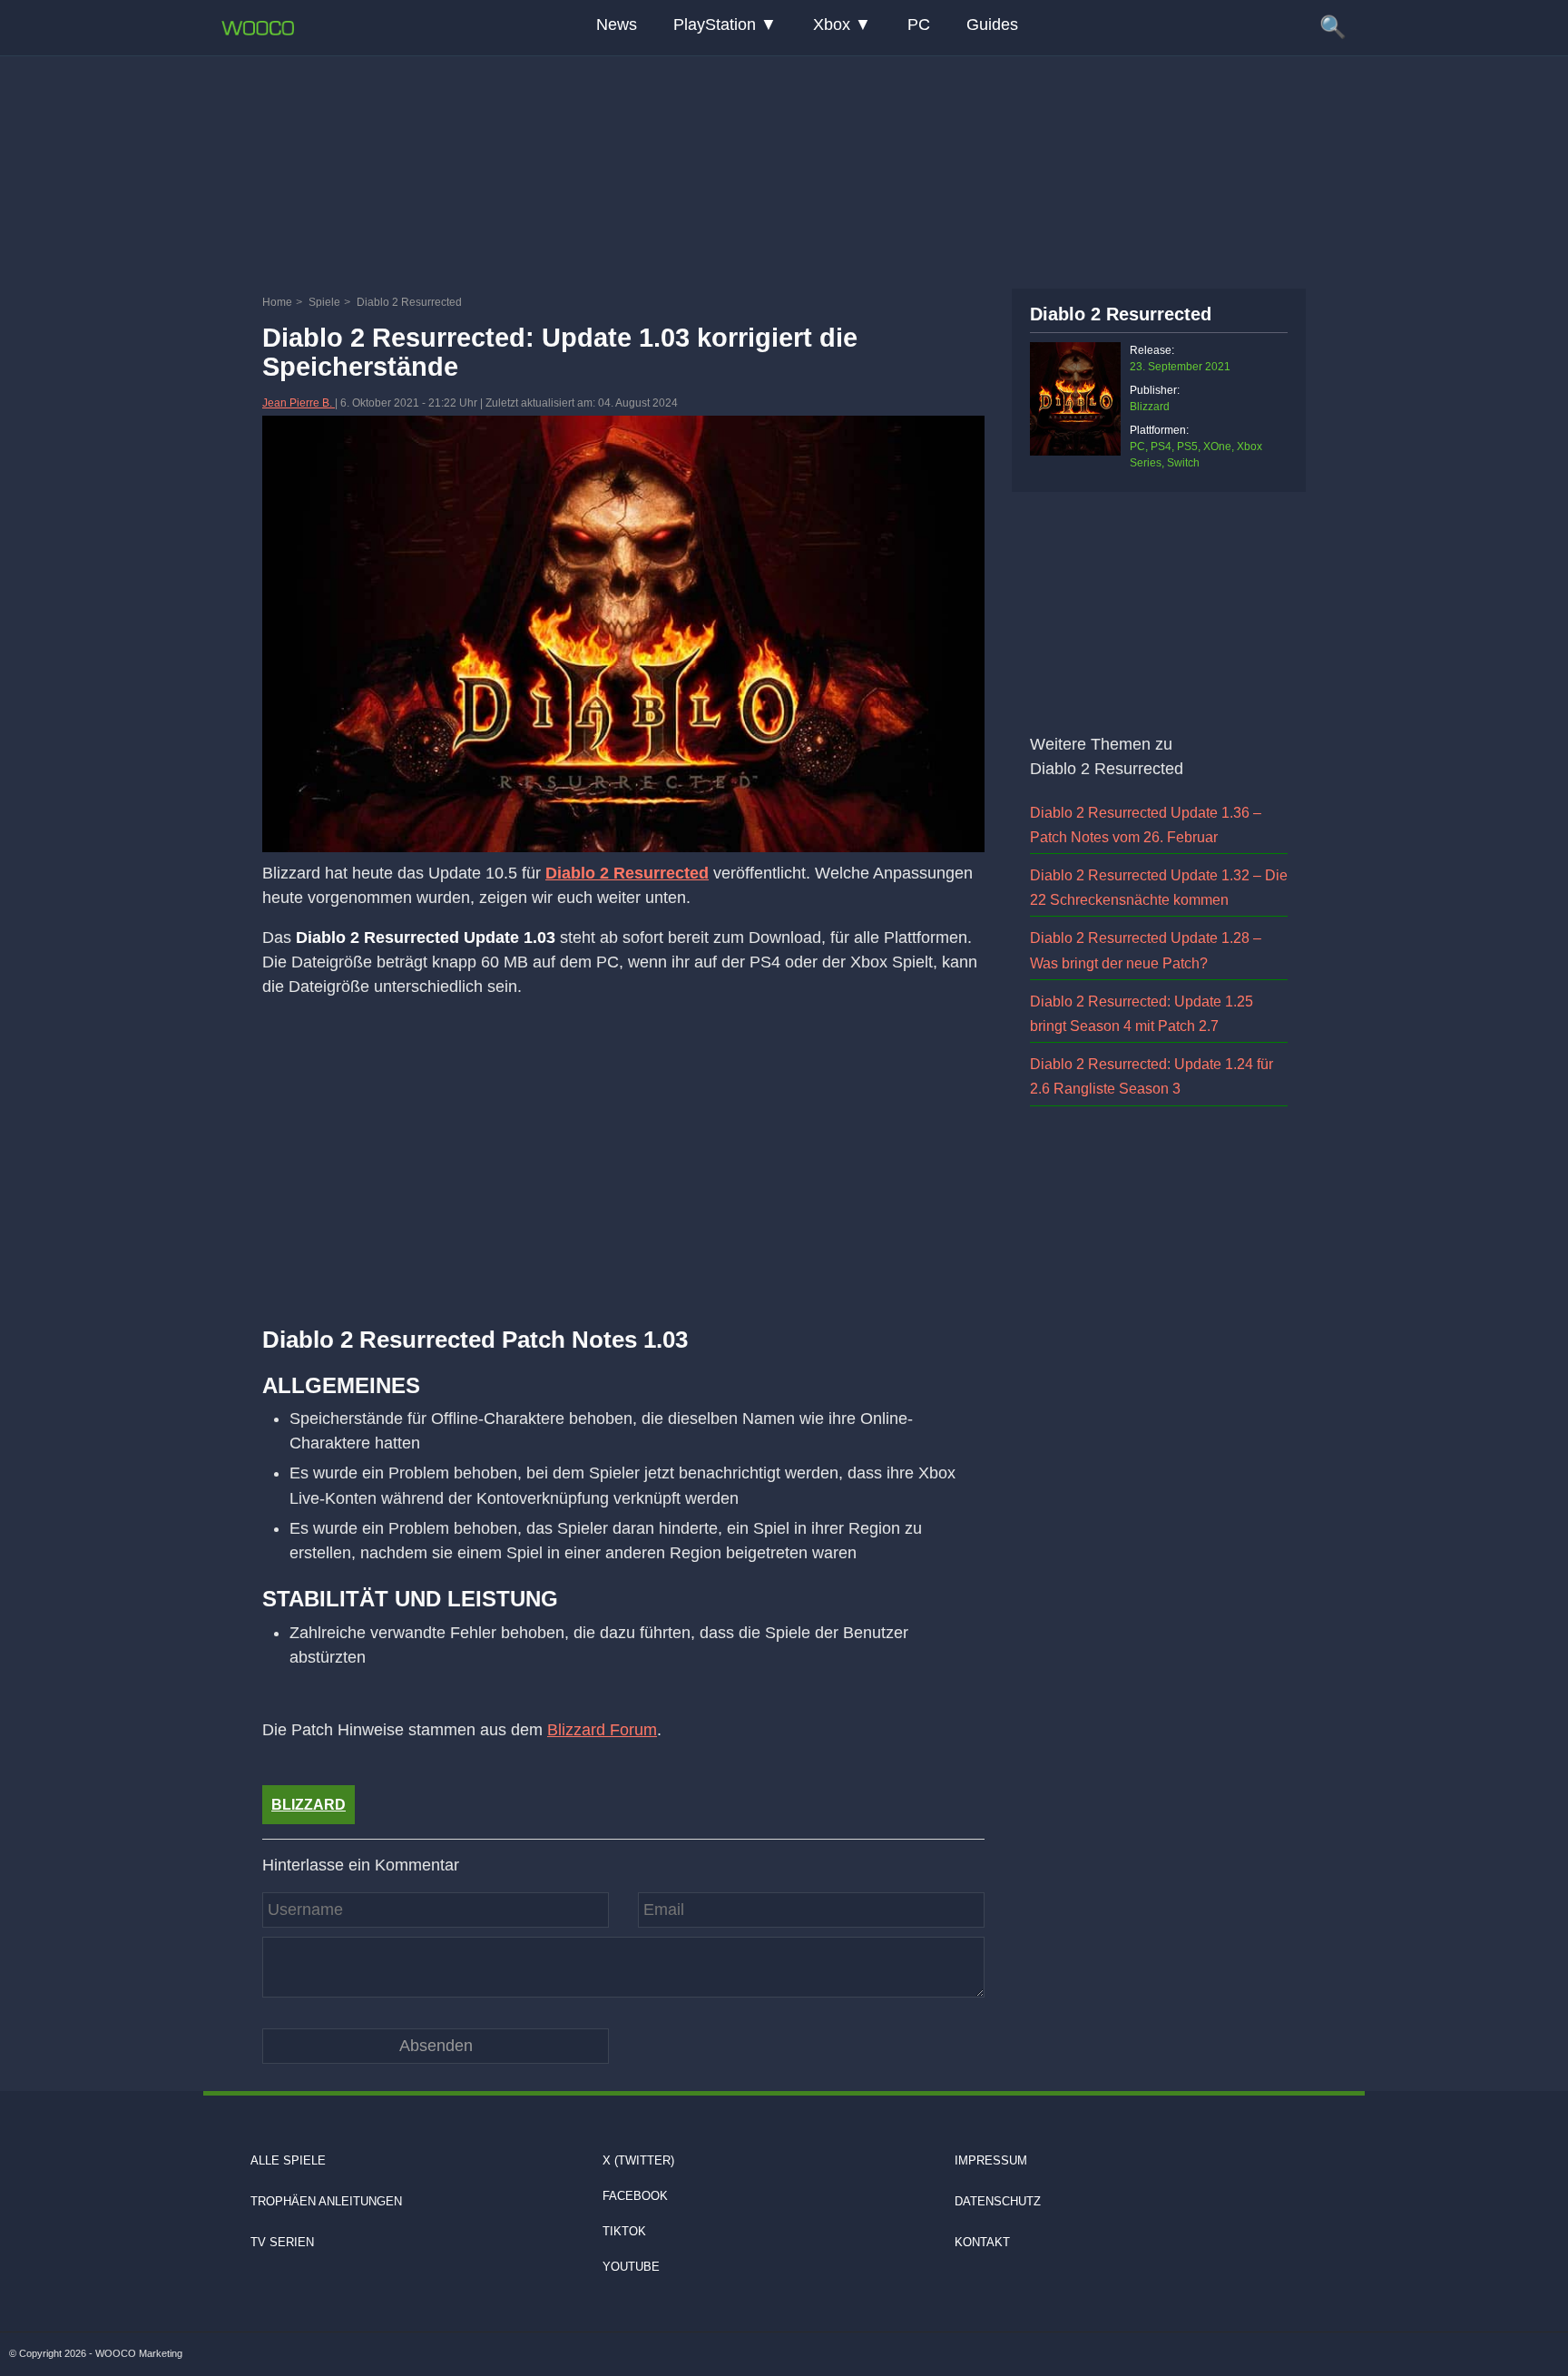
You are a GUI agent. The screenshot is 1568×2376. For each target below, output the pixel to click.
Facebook (635, 2196)
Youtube (631, 2267)
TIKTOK (624, 2231)
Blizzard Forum (602, 1730)
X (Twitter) (638, 2160)
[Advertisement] (784, 168)
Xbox (832, 25)
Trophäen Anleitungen (326, 2201)
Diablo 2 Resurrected (627, 873)
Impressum (991, 2160)
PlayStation (715, 25)
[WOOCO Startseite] (258, 28)
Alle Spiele (288, 2160)
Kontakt (982, 2242)
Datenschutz (998, 2201)
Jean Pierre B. (299, 403)
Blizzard (309, 1805)
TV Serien (282, 2242)
